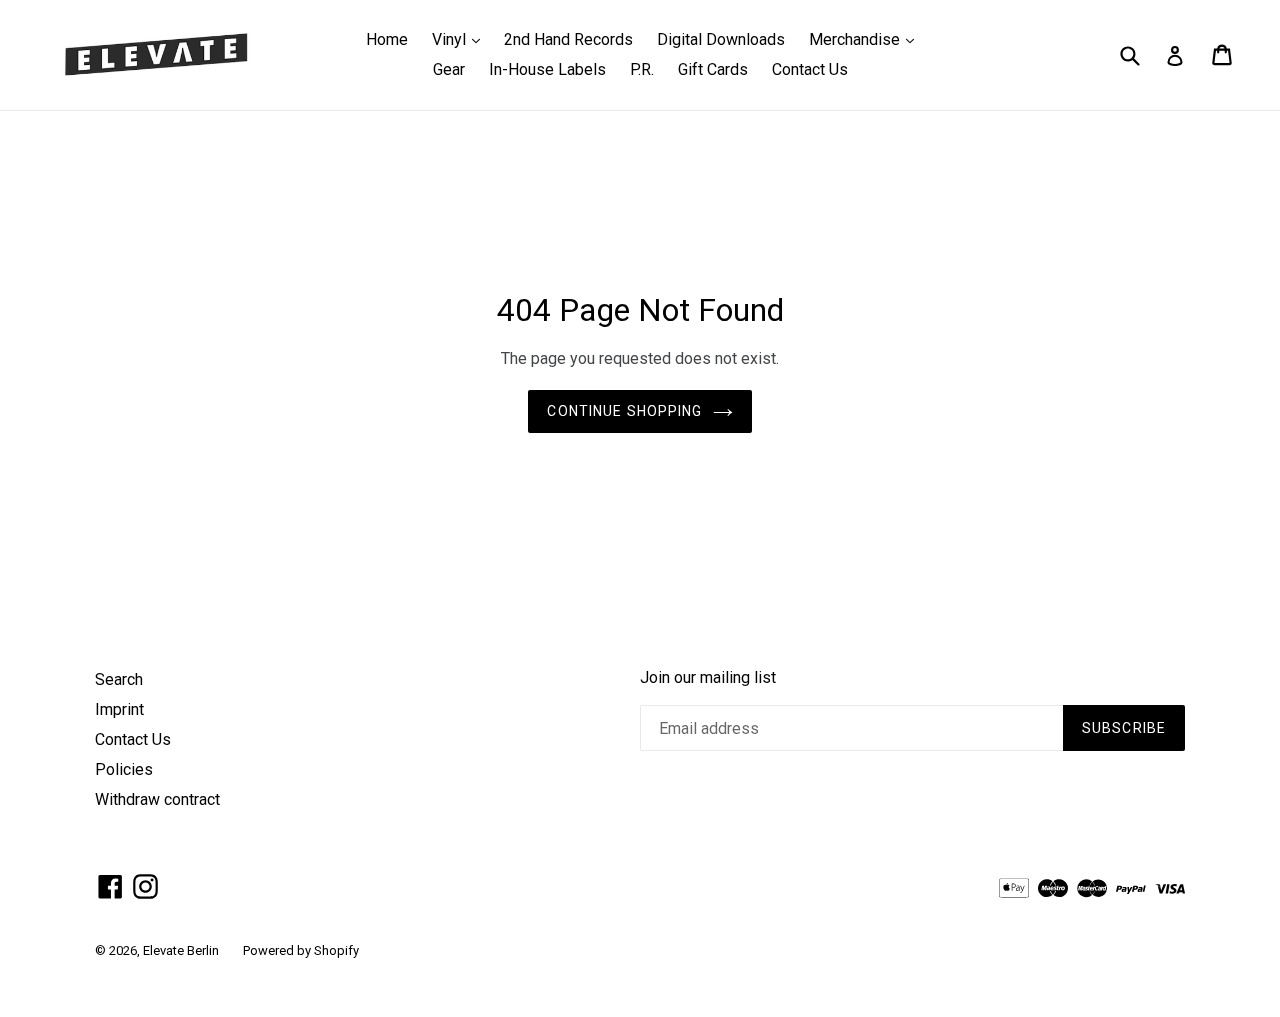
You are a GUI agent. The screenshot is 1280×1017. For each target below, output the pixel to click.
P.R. (642, 69)
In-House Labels (547, 69)
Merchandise (866, 39)
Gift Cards (713, 69)
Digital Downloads (721, 39)
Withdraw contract (157, 799)
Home (387, 39)
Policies (124, 769)
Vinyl (461, 39)
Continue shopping (624, 411)
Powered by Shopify (301, 950)
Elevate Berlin (181, 950)
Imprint (119, 709)
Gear (449, 69)
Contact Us (810, 69)
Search (119, 679)
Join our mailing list (708, 677)
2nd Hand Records (568, 39)
